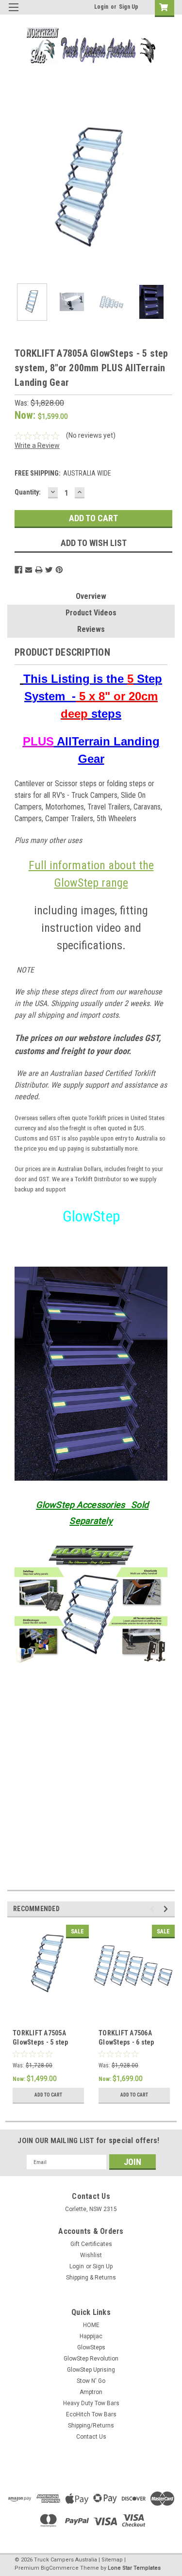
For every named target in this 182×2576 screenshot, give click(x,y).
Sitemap (112, 2560)
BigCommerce (60, 2568)
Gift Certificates (91, 2244)
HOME (91, 2325)
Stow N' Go (91, 2381)
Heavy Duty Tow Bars (91, 2403)
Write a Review (37, 446)
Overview (91, 596)
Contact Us (91, 2437)
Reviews (91, 629)
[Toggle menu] (13, 13)
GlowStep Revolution (91, 2359)
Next (167, 191)
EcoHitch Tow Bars (91, 2414)
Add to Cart (48, 2095)
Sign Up (129, 7)
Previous (15, 191)
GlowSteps (91, 2347)
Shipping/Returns (91, 2426)
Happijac (91, 2336)
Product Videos (91, 613)
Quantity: (28, 492)
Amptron (91, 2392)
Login (101, 7)
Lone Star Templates (134, 2568)
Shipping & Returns (91, 2278)
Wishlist (91, 2255)
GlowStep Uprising (91, 2370)
